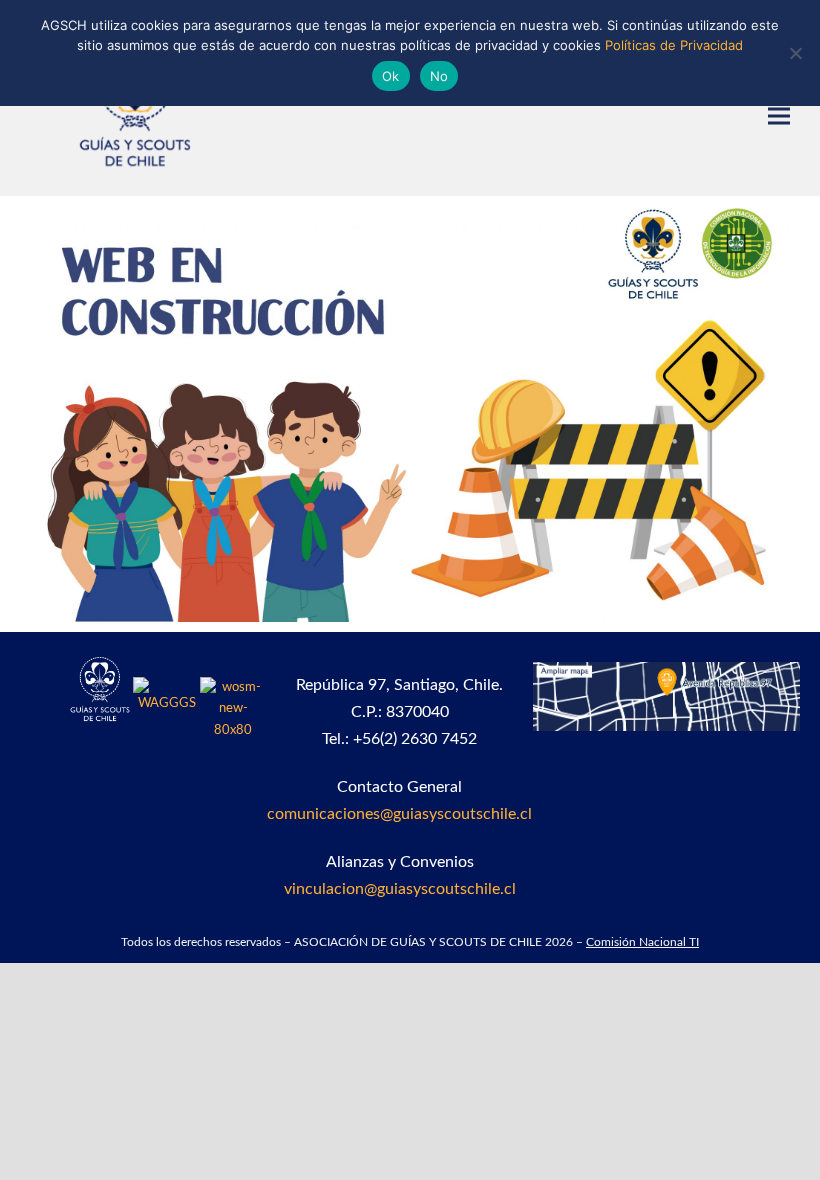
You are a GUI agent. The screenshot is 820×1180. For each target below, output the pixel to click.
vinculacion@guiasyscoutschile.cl (400, 889)
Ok (391, 76)
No (439, 76)
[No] (795, 53)
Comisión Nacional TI (642, 942)
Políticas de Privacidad (674, 45)
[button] (779, 116)
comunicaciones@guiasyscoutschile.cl (399, 814)
